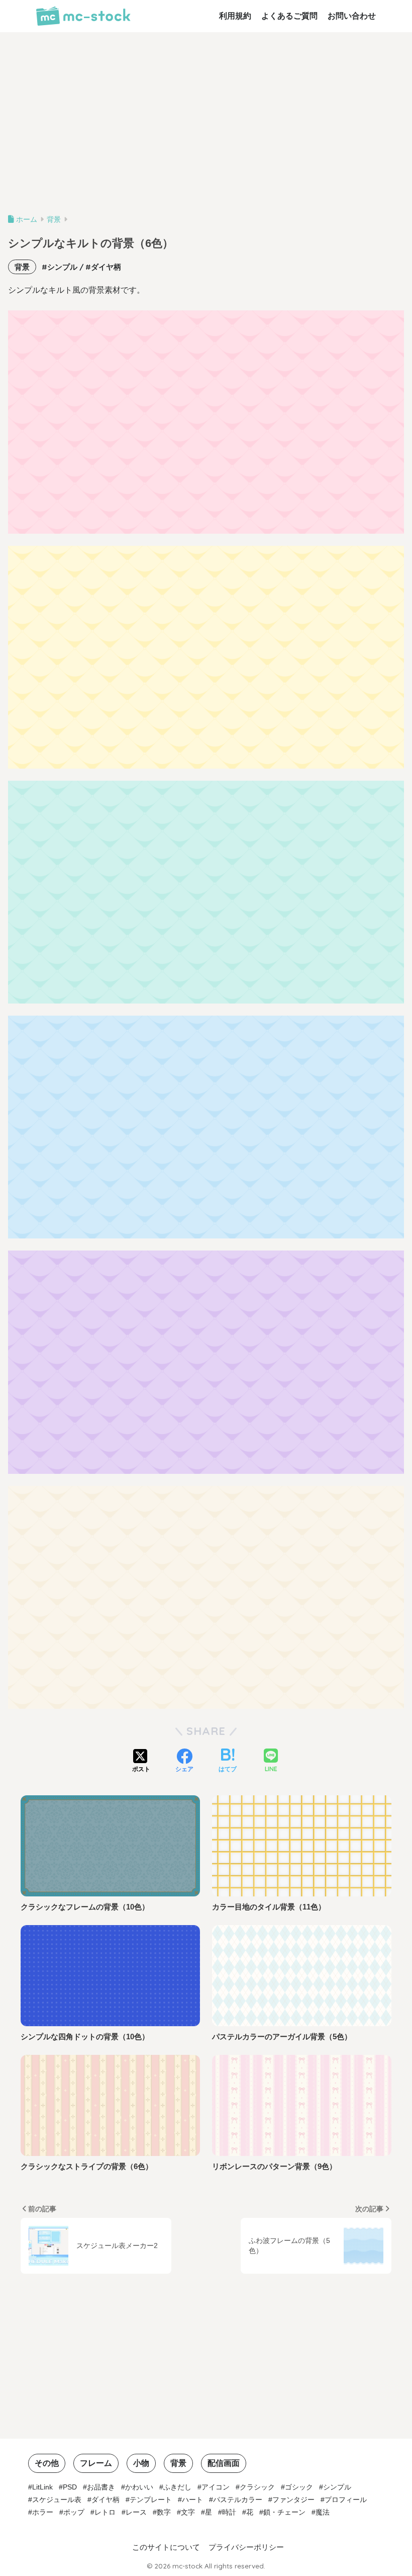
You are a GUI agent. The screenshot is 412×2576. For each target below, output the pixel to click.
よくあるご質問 (289, 16)
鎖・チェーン (284, 2512)
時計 (229, 2512)
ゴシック (299, 2487)
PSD (70, 2487)
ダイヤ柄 (106, 267)
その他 (47, 2463)
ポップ (74, 2512)
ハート (192, 2500)
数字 (164, 2512)
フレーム (96, 2463)
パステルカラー (238, 2500)
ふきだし (177, 2487)
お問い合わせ (352, 16)
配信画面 (224, 2463)
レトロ (105, 2512)
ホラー (43, 2512)
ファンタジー (293, 2500)
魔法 (323, 2512)
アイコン (216, 2487)
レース (136, 2512)
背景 (22, 267)
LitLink (42, 2487)
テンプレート (151, 2500)
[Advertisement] (206, 127)
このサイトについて (166, 2547)
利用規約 (235, 16)
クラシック (257, 2487)
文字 (188, 2512)
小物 (141, 2463)
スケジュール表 (57, 2500)
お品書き (101, 2487)
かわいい (139, 2487)
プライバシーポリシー (246, 2547)
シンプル (62, 267)
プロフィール (346, 2500)
